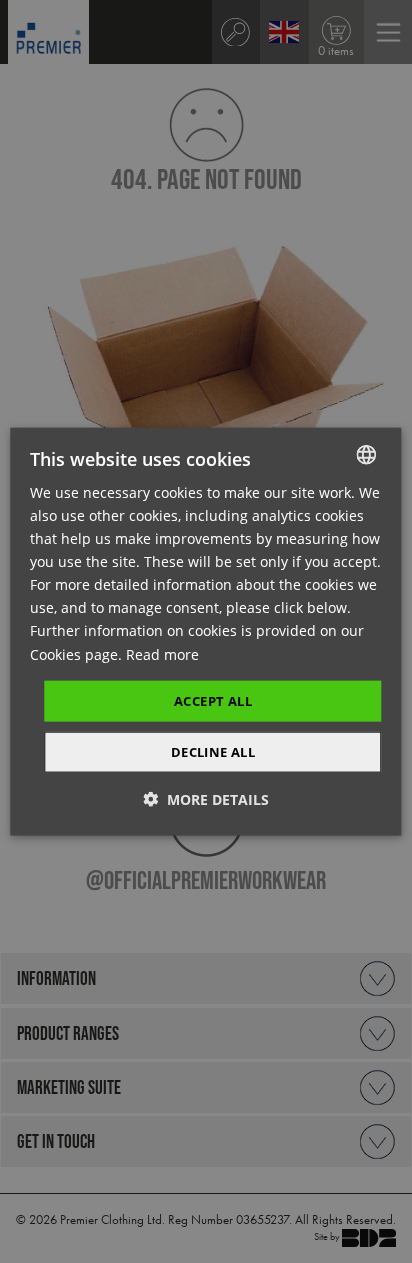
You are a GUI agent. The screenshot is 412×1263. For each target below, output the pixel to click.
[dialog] (205, 631)
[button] (206, 799)
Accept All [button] (213, 700)
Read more (162, 653)
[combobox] (367, 454)
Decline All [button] (213, 752)
